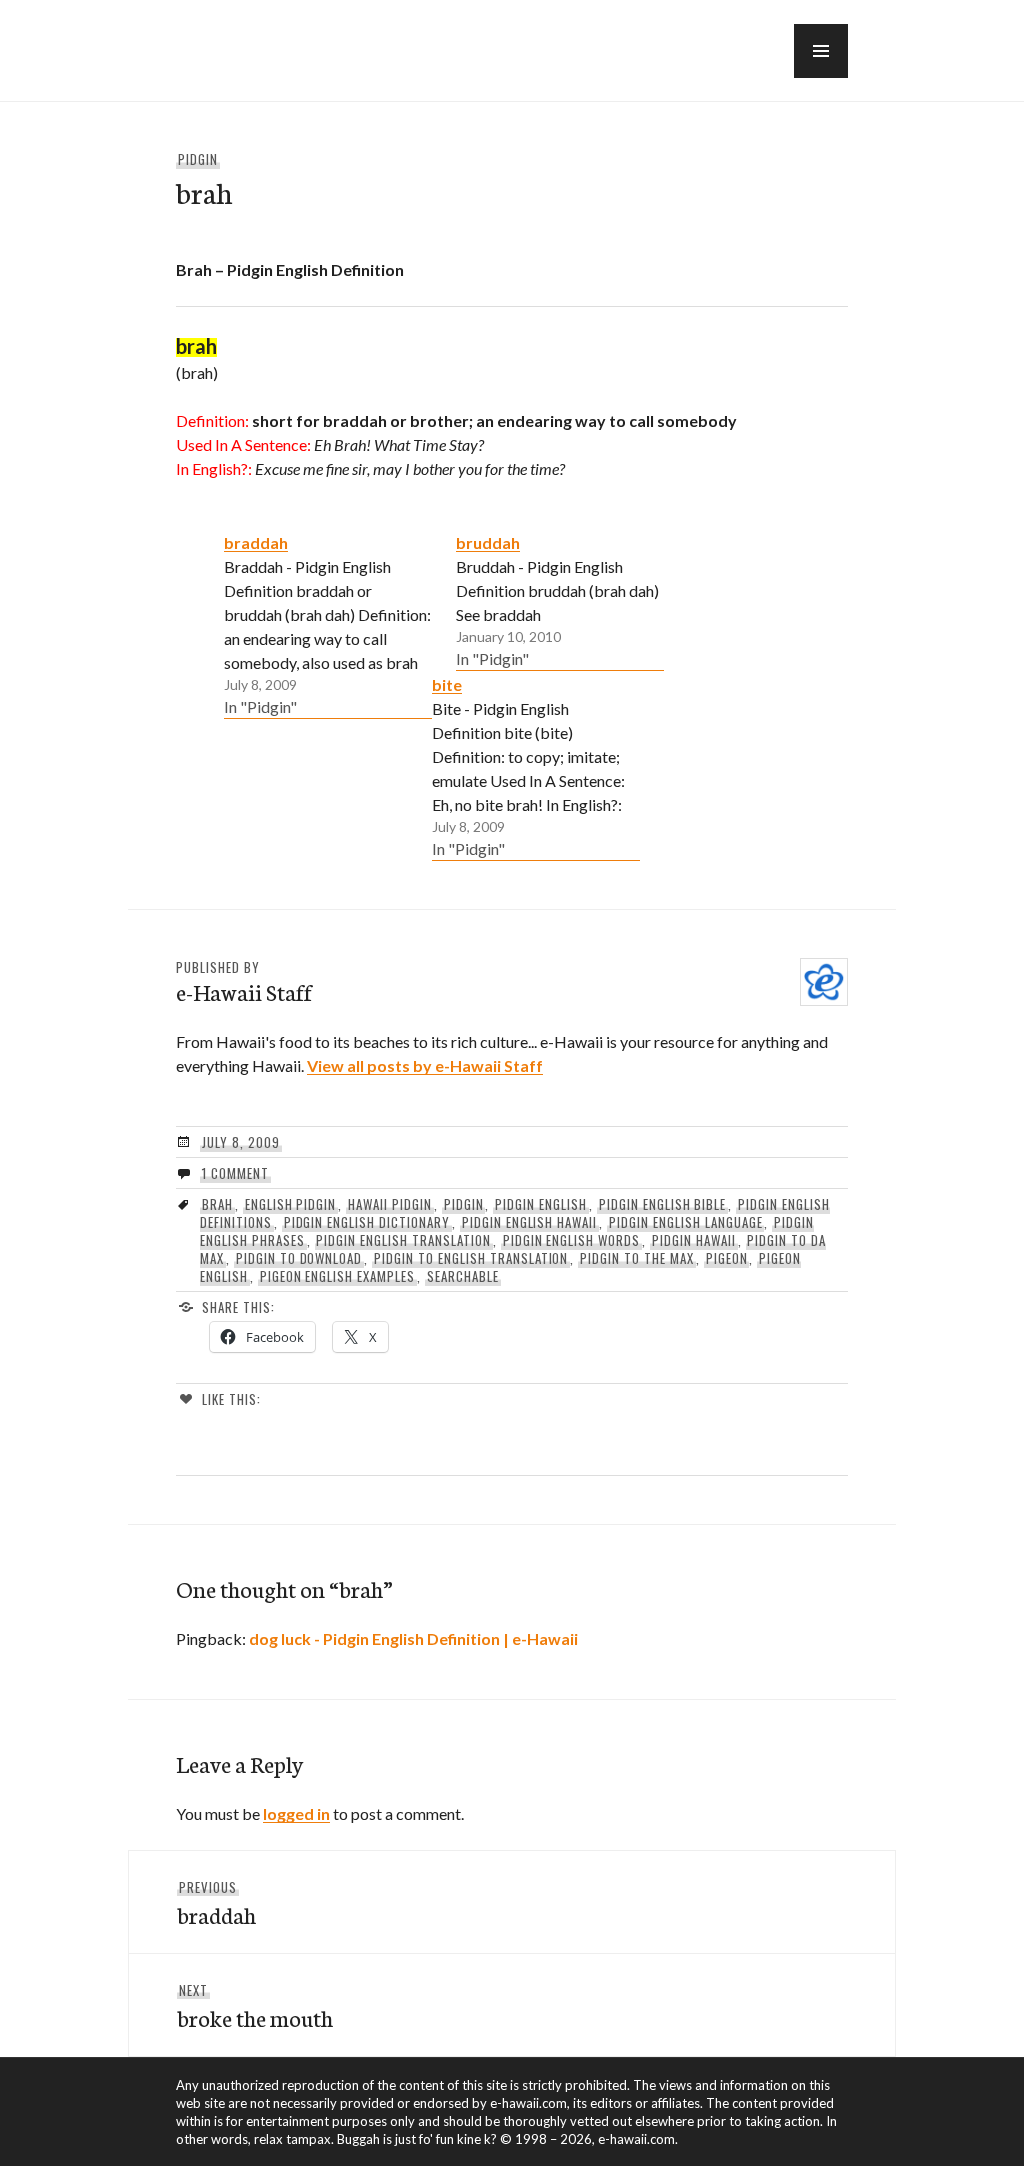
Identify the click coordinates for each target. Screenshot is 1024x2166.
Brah (217, 1204)
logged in (296, 1813)
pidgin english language (685, 1222)
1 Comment (235, 1173)
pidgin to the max (637, 1258)
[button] (821, 51)
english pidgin (291, 1204)
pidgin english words (572, 1240)
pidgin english (541, 1204)
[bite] (536, 766)
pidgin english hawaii (529, 1222)
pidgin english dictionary (367, 1222)
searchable (463, 1276)
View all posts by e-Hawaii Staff (425, 1065)
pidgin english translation (403, 1240)
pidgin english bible (663, 1204)
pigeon (727, 1258)
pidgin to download (299, 1258)
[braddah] (328, 624)
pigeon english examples (337, 1276)
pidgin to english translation (471, 1258)
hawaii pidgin (390, 1204)
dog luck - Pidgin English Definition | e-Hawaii (413, 1638)
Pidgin (198, 159)
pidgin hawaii (694, 1240)
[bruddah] (560, 600)
